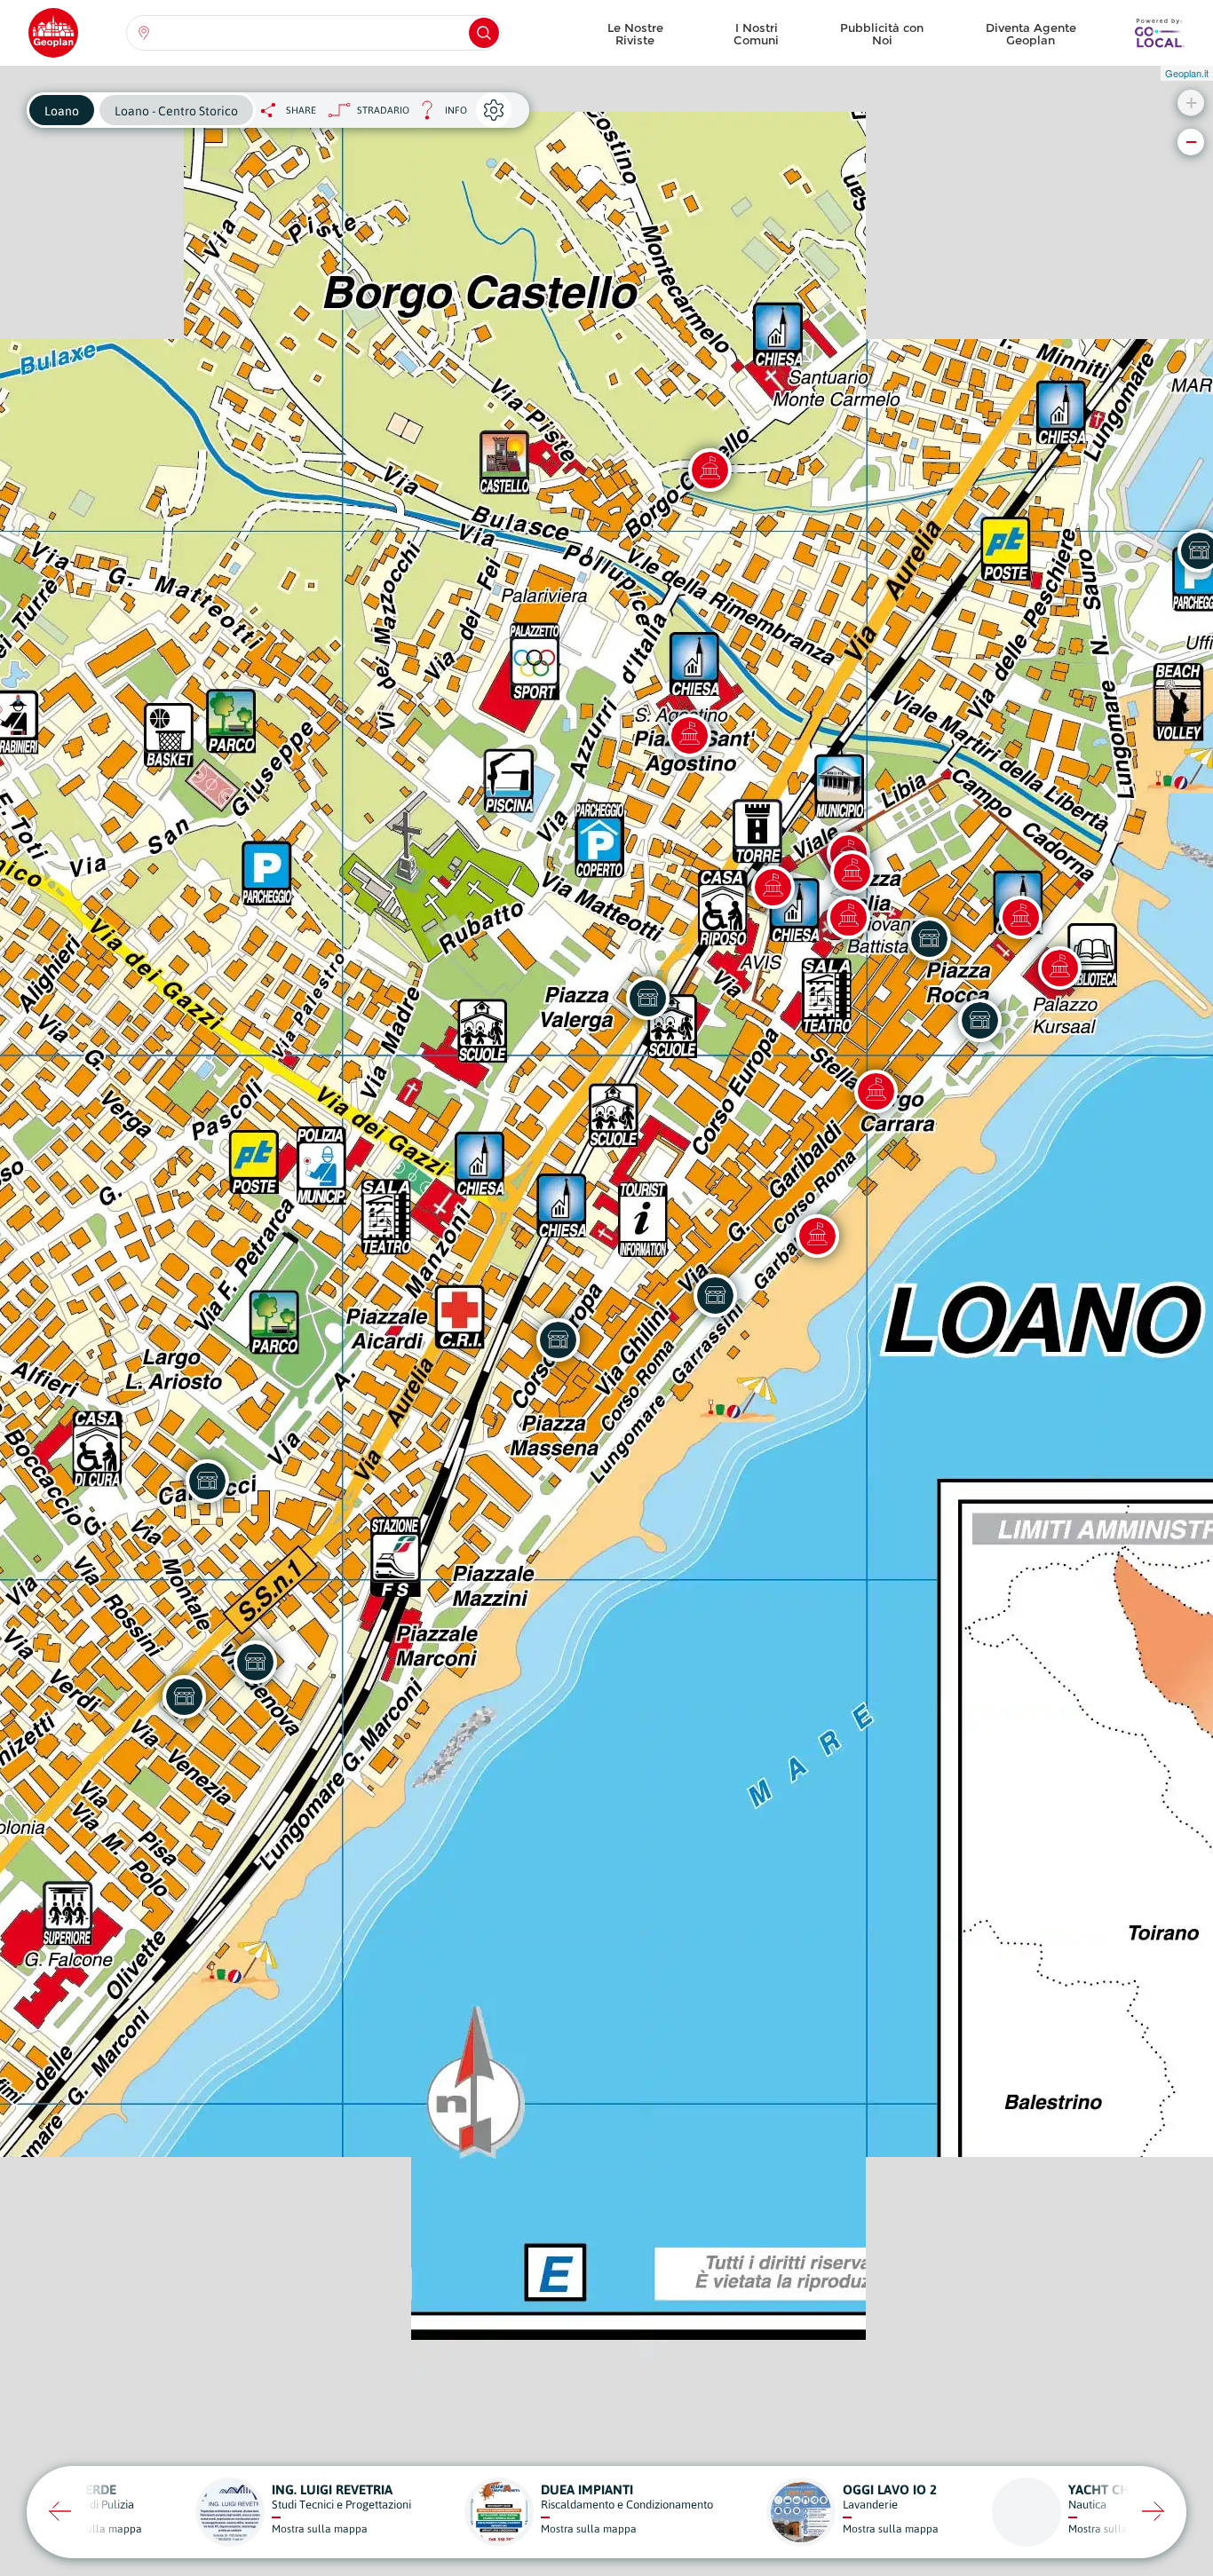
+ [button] (1191, 103)
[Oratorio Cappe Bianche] (1020, 917)
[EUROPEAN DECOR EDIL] (558, 1339)
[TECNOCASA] (979, 1020)
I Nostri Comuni (756, 34)
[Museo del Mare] (1059, 968)
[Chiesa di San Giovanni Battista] (848, 917)
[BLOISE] (255, 1662)
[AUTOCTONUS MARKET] (184, 1696)
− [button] (1191, 142)
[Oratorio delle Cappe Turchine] (852, 872)
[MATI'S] (929, 938)
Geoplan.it (1187, 73)
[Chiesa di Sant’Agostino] (689, 735)
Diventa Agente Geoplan (1031, 34)
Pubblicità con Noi (882, 34)
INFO (438, 115)
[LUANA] (647, 998)
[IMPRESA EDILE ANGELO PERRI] (207, 1481)
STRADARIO (383, 110)
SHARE (301, 110)
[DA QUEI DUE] (715, 1295)
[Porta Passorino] (876, 1091)
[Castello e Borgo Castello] (710, 470)
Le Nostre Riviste (635, 34)
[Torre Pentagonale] (773, 887)
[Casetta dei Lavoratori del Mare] (817, 1236)
